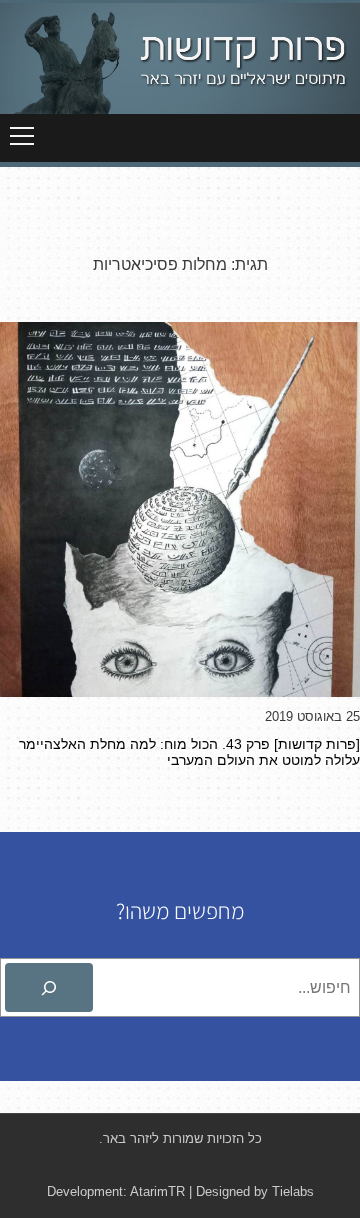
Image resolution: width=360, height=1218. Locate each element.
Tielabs (293, 1191)
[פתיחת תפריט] (22, 136)
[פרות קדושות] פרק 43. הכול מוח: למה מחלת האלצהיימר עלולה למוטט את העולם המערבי (189, 752)
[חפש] (49, 988)
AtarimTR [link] (157, 1191)
